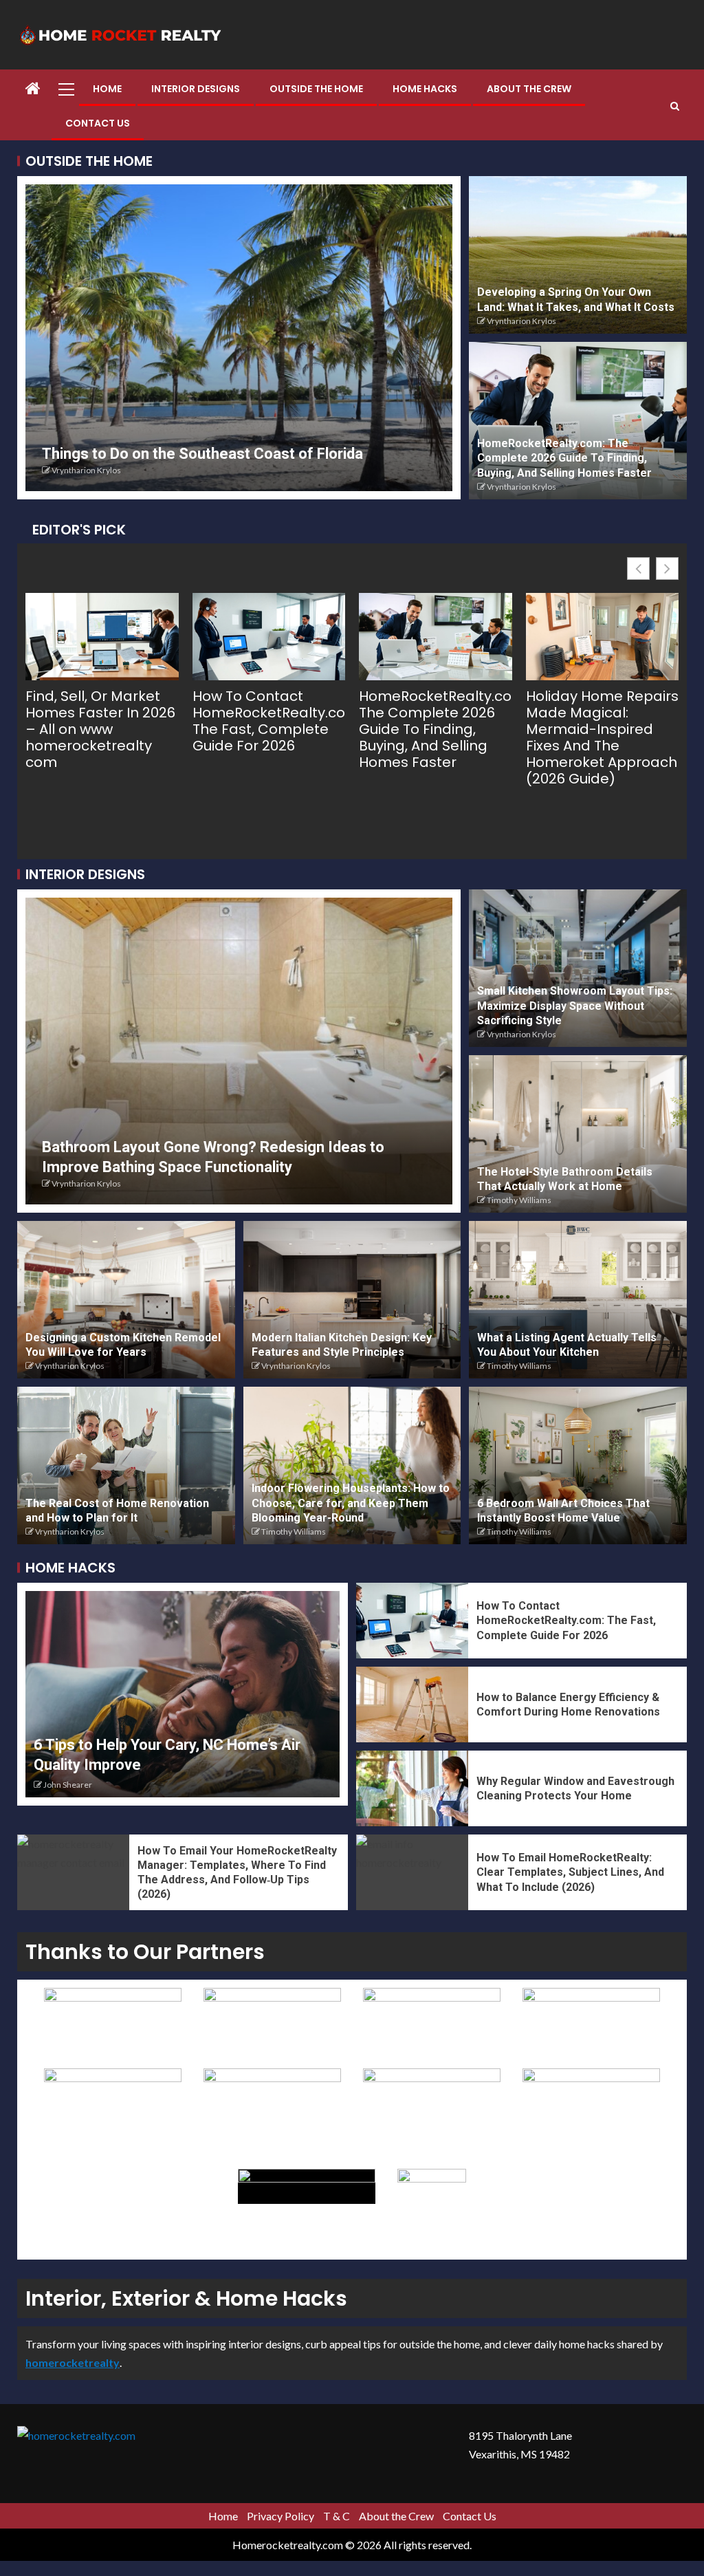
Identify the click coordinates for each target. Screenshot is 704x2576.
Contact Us (98, 123)
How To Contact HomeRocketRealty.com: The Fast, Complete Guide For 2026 (269, 721)
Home (107, 89)
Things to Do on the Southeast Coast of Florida (202, 454)
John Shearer (68, 1785)
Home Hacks (425, 89)
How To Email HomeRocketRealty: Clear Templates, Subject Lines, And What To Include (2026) (570, 1872)
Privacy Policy (280, 2516)
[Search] (675, 106)
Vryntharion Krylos (86, 470)
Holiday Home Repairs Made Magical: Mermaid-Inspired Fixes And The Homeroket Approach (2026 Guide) (602, 737)
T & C (337, 2516)
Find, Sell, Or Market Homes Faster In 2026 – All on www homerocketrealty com (100, 729)
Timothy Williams (519, 1200)
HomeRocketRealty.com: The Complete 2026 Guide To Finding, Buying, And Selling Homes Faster (564, 458)
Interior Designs (196, 89)
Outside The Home (316, 89)
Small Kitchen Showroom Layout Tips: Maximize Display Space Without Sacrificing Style (575, 1006)
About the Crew (529, 89)
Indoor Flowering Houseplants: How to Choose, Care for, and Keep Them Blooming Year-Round (351, 1503)
